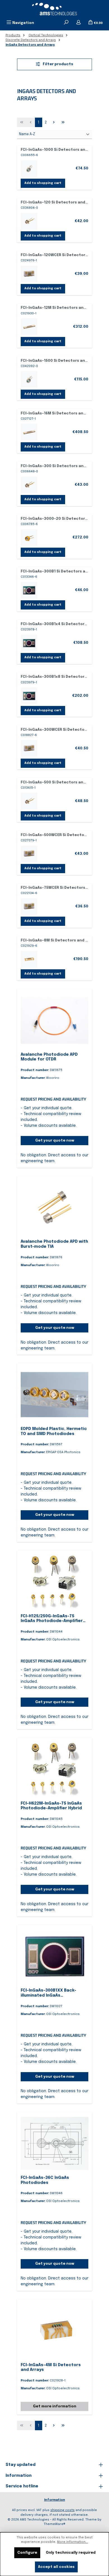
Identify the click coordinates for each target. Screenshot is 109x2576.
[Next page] (54, 122)
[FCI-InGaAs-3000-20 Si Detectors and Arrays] (29, 538)
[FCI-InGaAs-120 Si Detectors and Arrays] (29, 221)
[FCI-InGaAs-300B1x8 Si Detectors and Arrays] (29, 696)
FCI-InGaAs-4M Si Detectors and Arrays (51, 2368)
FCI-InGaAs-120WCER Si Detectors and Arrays (54, 255)
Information (55, 2500)
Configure (27, 2553)
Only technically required (71, 2553)
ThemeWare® (54, 2524)
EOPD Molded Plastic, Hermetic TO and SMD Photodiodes (54, 1431)
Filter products (58, 64)
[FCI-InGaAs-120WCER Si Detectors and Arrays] (29, 274)
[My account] (79, 23)
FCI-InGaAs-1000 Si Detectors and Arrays (54, 150)
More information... (73, 2542)
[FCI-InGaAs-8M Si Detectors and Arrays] (29, 959)
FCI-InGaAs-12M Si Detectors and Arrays (54, 308)
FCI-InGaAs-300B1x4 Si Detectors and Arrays (54, 624)
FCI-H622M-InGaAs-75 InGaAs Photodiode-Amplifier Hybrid (51, 1806)
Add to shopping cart (43, 183)
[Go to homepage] (54, 9)
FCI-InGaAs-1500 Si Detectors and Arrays (54, 361)
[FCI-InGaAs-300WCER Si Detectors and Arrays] (29, 748)
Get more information (55, 2406)
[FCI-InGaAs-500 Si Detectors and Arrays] (29, 801)
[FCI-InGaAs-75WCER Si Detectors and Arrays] (29, 907)
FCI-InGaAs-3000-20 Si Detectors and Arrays (54, 519)
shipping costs (62, 2510)
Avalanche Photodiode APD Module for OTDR (49, 1057)
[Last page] (63, 122)
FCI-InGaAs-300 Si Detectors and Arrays (54, 466)
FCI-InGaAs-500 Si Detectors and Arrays (54, 782)
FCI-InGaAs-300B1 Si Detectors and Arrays (54, 571)
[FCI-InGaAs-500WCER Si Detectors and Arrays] (29, 854)
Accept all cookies (56, 2567)
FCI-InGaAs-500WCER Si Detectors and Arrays (54, 835)
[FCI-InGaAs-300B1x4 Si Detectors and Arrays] (29, 643)
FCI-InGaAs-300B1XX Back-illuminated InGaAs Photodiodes (48, 1993)
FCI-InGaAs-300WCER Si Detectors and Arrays (54, 730)
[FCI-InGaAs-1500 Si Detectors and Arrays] (29, 379)
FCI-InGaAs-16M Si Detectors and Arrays (54, 413)
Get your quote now (55, 1141)
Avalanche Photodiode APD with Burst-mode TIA (54, 1244)
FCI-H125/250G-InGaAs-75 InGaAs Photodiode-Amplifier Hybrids (52, 1619)
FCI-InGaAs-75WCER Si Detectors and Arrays (54, 888)
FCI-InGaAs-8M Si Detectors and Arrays (54, 940)
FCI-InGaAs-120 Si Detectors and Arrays (54, 202)
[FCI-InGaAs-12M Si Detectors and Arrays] (29, 327)
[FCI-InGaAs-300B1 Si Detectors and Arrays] (29, 590)
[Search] (66, 23)
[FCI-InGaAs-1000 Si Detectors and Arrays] (29, 169)
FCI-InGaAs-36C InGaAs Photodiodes (45, 2180)
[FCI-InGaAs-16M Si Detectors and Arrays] (29, 432)
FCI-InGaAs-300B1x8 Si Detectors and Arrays (54, 677)
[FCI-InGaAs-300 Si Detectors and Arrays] (29, 485)
